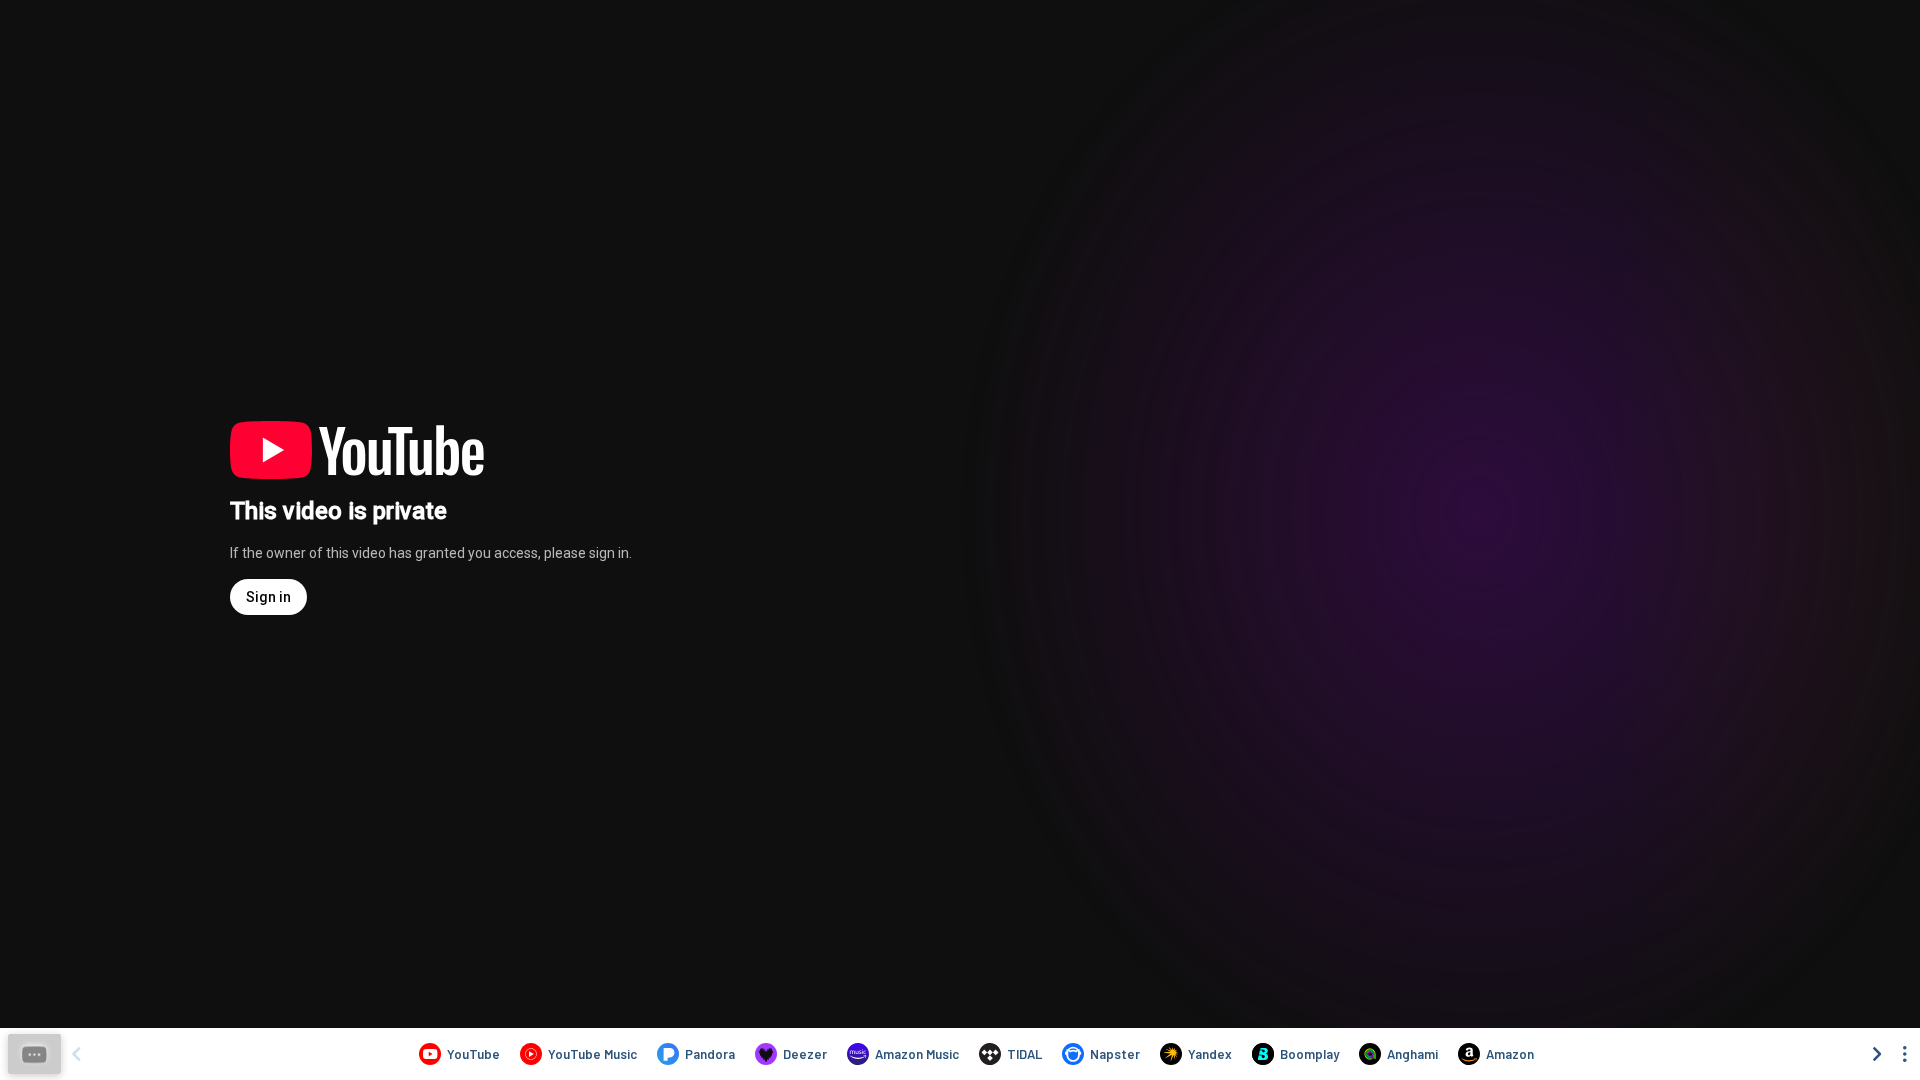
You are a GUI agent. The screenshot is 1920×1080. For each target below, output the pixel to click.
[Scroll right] (1877, 1054)
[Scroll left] (76, 1054)
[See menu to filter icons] (1905, 1054)
